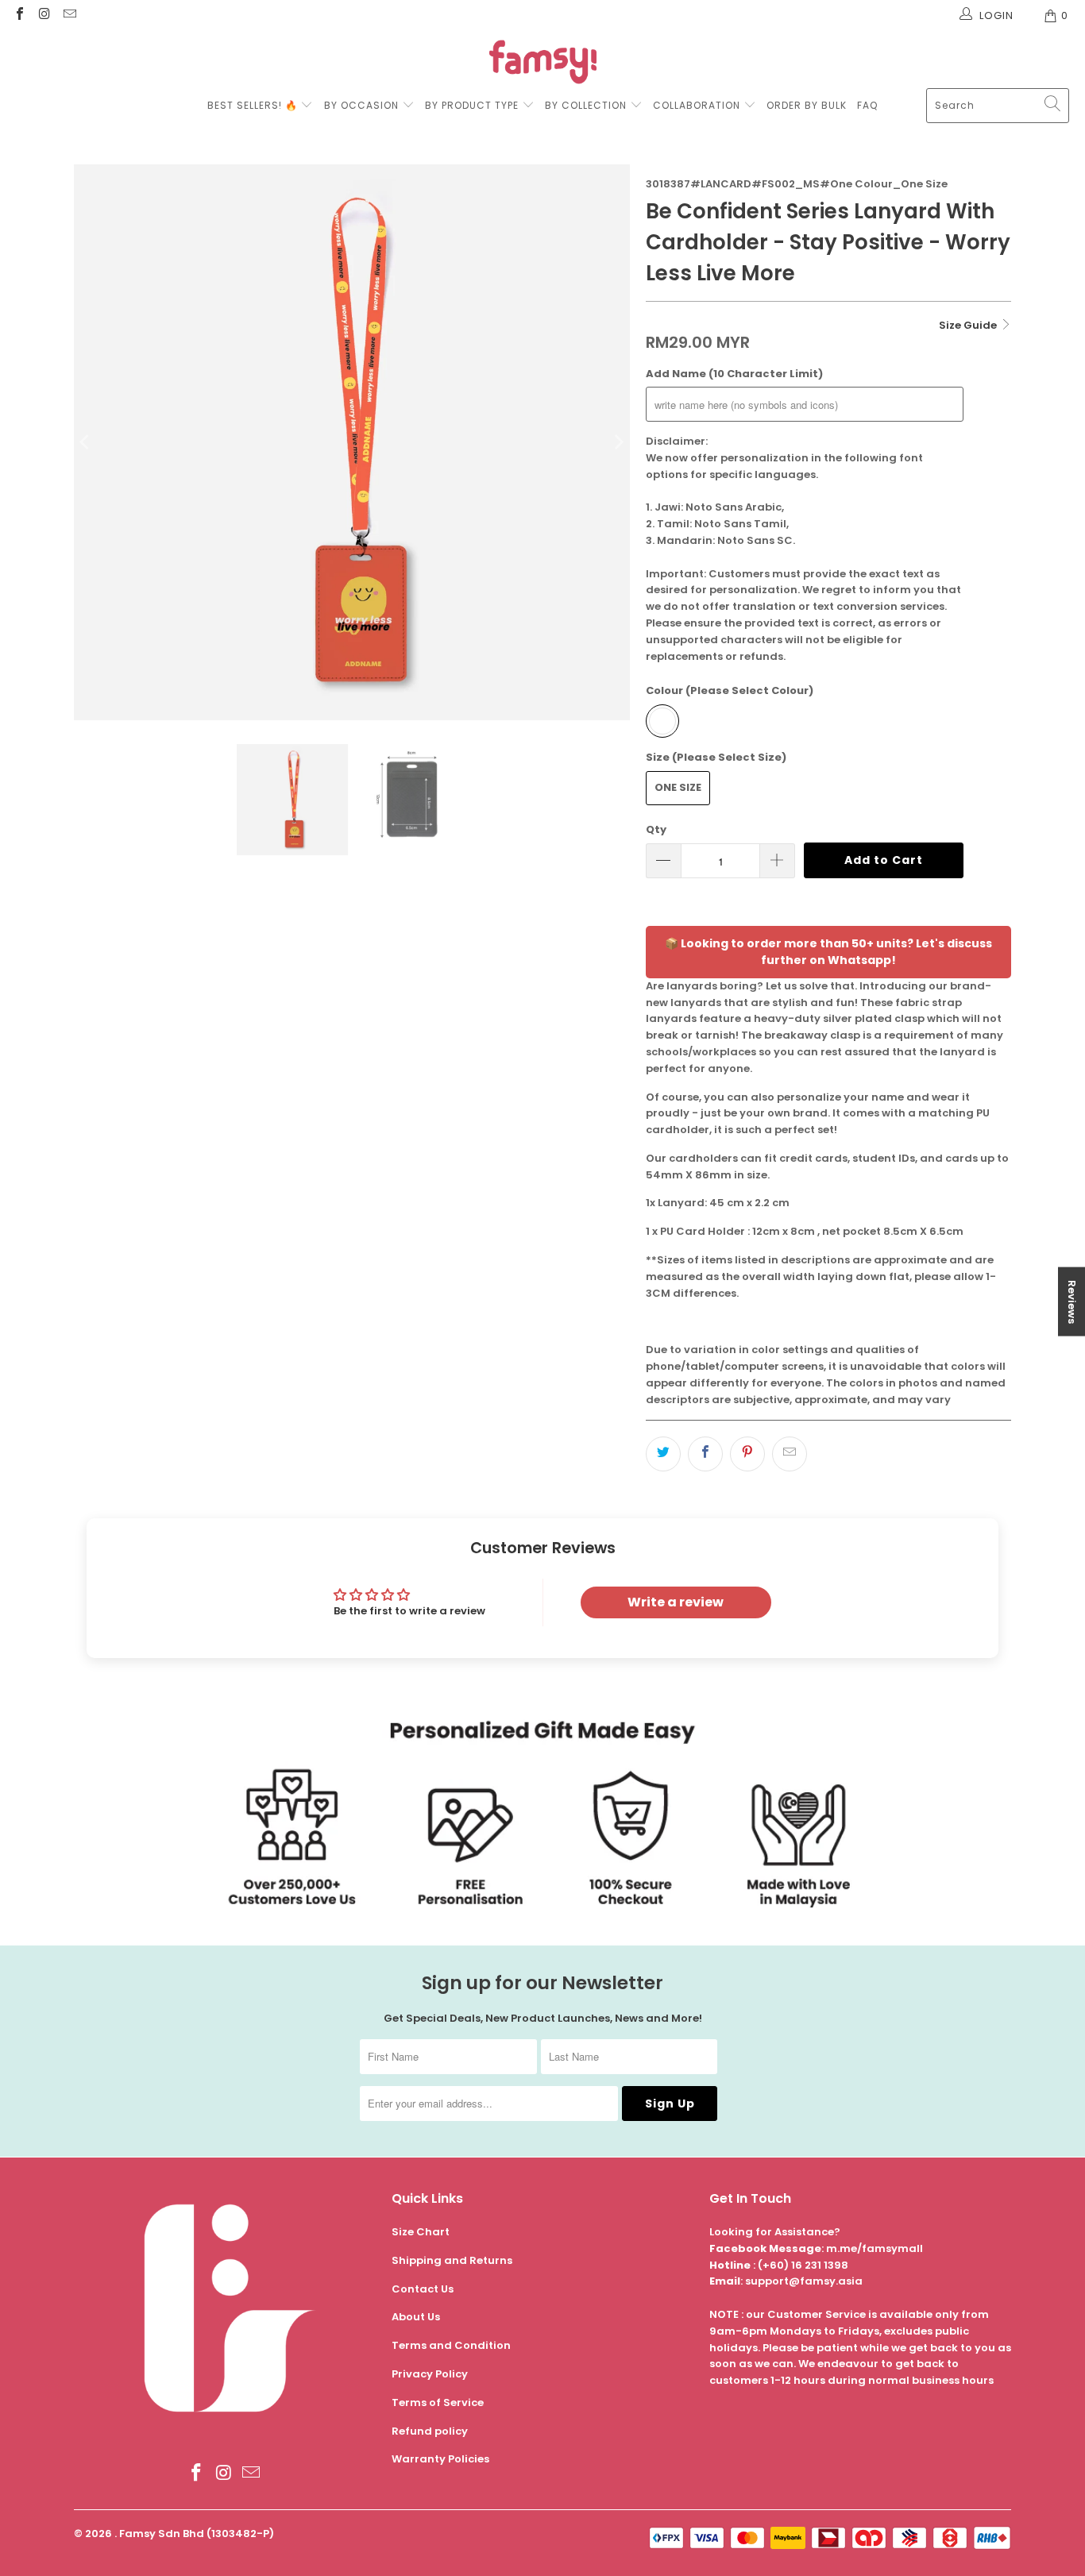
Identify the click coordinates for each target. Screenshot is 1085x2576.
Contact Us (423, 2289)
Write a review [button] (676, 1602)
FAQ (867, 105)
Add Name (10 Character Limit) (734, 374)
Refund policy (430, 2431)
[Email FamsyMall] (69, 15)
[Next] (618, 442)
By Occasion (361, 105)
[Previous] (86, 442)
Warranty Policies (440, 2459)
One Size (678, 787)
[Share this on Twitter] (663, 1454)
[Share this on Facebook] (705, 1454)
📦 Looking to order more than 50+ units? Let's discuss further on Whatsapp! (828, 952)
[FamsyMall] (543, 64)
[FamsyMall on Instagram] (44, 15)
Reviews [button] (1072, 1302)
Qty (656, 829)
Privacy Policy (430, 2374)
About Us (416, 2317)
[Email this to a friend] (790, 1454)
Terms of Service (438, 2402)
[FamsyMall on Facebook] (19, 15)
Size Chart (421, 2232)
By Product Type (472, 105)
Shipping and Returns (452, 2260)
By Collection (586, 105)
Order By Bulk (807, 105)
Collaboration (698, 105)
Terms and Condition (451, 2345)
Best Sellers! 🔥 (254, 105)
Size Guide (969, 325)
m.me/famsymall (875, 2248)
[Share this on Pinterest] (747, 1454)
